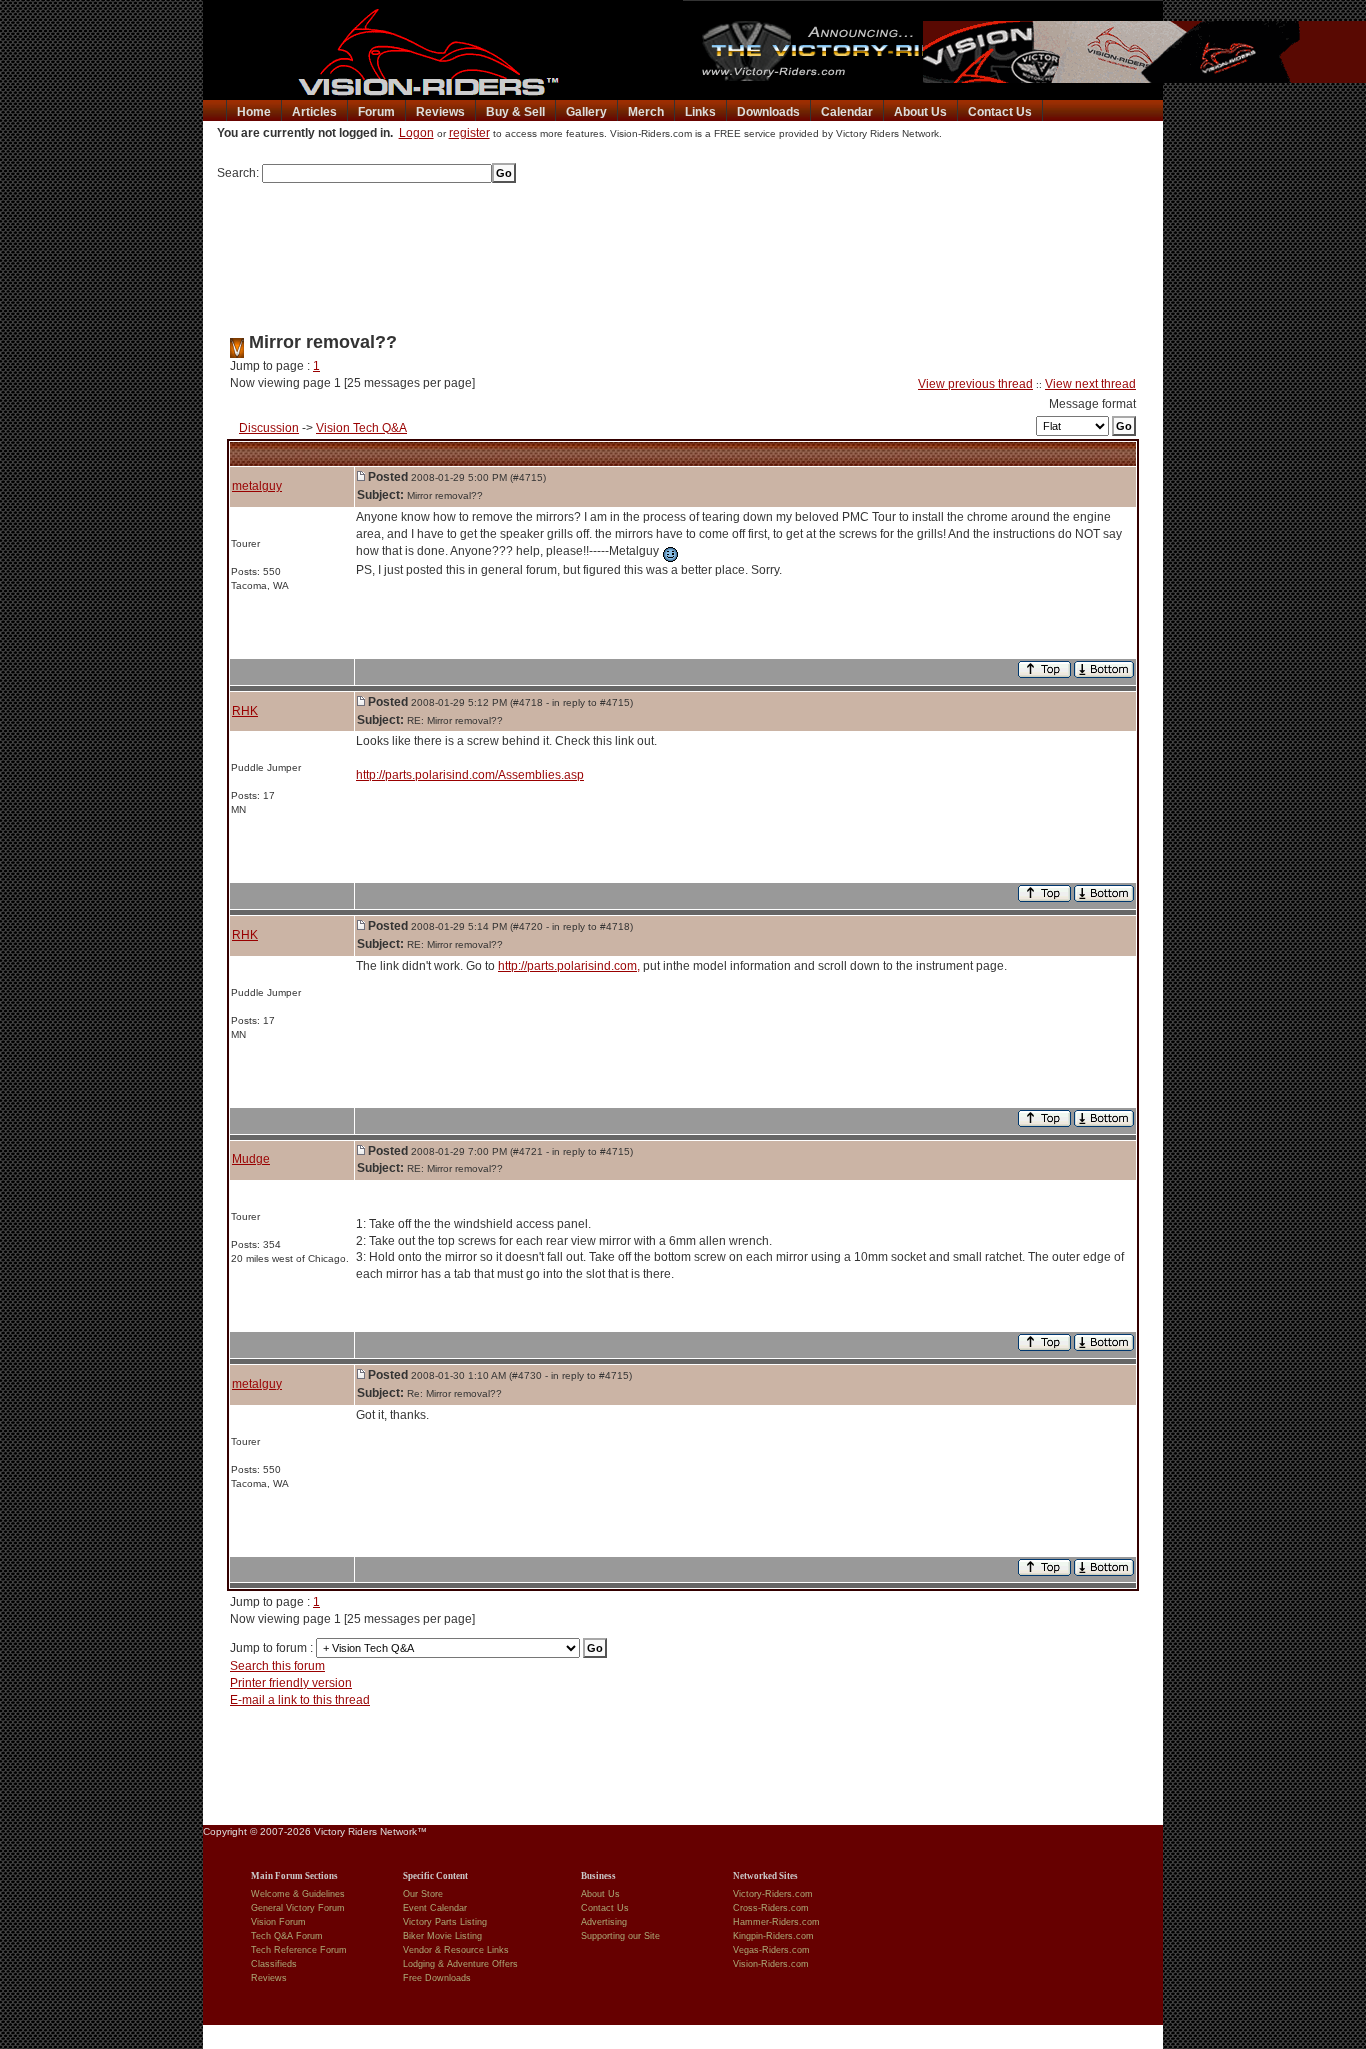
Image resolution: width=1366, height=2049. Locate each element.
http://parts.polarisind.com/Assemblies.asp (470, 775)
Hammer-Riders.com (776, 1922)
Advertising (604, 1922)
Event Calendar (435, 1908)
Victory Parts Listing (445, 1922)
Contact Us (1000, 112)
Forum (376, 112)
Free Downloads (437, 1978)
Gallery (586, 112)
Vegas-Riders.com (771, 1950)
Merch (646, 112)
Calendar (847, 112)
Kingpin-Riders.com (773, 1936)
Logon (416, 133)
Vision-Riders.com (771, 1964)
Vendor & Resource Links (456, 1950)
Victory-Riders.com (773, 1894)
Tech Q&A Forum (287, 1936)
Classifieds (274, 1964)
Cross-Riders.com (771, 1908)
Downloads (768, 112)
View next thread (1090, 384)
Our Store (423, 1894)
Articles (314, 112)
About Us (920, 112)
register (469, 133)
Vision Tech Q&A (361, 428)
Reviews (440, 112)
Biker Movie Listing (442, 1936)
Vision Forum (278, 1922)
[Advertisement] (683, 251)
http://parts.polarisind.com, (569, 966)
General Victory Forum (298, 1908)
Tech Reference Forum (299, 1950)
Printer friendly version (291, 1683)
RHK (245, 711)
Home (254, 112)
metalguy (257, 486)
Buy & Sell (515, 112)
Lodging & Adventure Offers (460, 1964)
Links (700, 112)
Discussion (269, 428)
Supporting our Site (620, 1936)
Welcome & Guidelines (298, 1894)
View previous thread (975, 384)
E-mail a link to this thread (300, 1700)
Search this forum (277, 1666)
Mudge (251, 1159)
